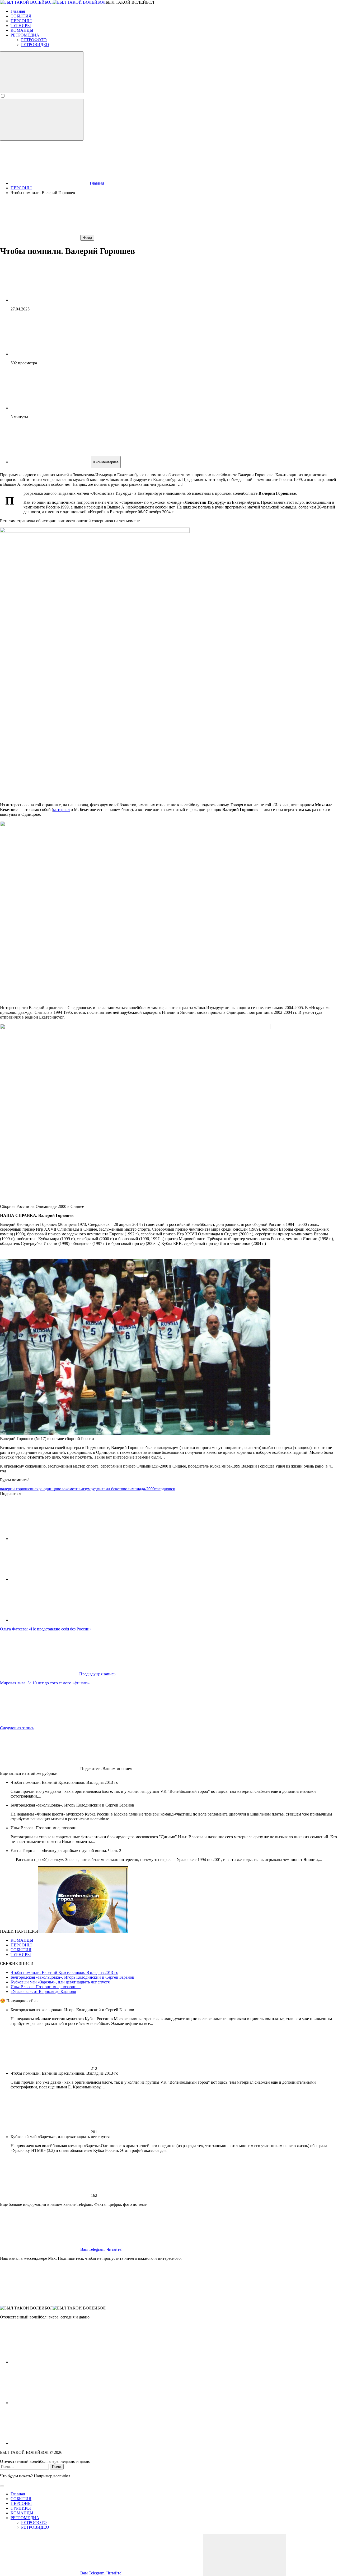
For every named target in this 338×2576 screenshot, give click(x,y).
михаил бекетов (111, 1489)
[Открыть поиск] (42, 72)
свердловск (165, 1489)
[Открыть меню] (42, 120)
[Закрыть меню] (245, 2555)
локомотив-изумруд (79, 1489)
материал (61, 810)
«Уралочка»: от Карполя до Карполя (43, 1991)
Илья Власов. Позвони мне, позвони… (46, 1987)
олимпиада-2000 (140, 1489)
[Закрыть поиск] (2, 2486)
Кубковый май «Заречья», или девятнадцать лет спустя (60, 1982)
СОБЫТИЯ (21, 1950)
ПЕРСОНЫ (21, 1945)
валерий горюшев (16, 1489)
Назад (87, 238)
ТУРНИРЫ (21, 1954)
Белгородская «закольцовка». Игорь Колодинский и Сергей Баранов (72, 1977)
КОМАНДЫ (22, 1940)
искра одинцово (47, 1489)
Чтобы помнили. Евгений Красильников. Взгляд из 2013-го (64, 1972)
